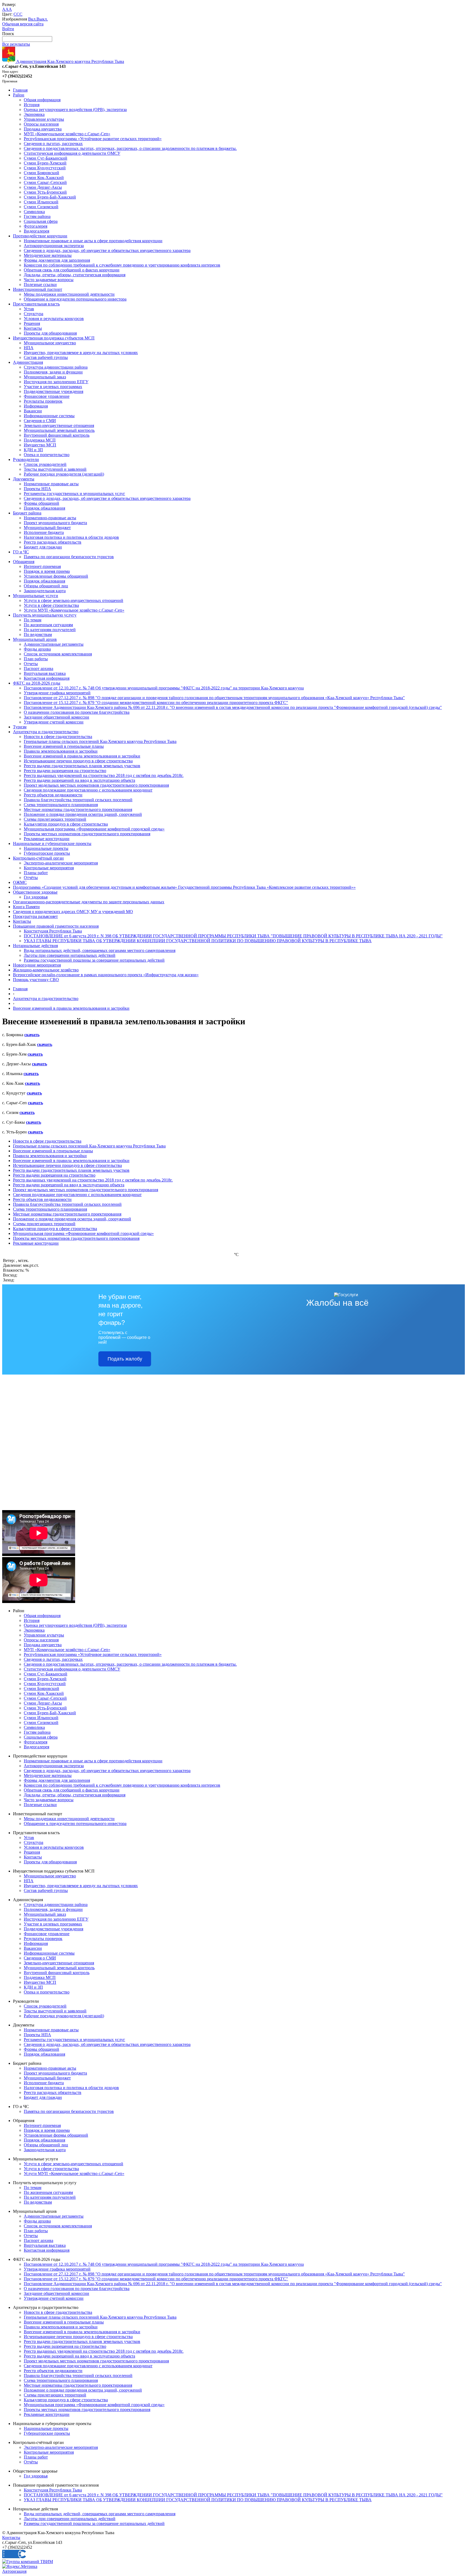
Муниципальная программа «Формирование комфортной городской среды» (94, 829)
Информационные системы (49, 416)
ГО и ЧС (21, 552)
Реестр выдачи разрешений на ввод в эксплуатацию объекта (79, 780)
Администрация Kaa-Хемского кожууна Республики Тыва (70, 61)
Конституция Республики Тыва (53, 931)
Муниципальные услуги (36, 596)
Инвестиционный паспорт (38, 289)
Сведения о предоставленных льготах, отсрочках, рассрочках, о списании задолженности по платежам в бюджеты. (130, 148)
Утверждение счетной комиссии (54, 722)
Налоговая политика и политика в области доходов (71, 537)
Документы (24, 479)
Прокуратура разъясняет (35, 916)
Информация (36, 406)
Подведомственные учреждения (54, 391)
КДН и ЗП (33, 450)
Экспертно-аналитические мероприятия (61, 863)
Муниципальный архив (35, 639)
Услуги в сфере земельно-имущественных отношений (74, 600)
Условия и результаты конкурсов (54, 319)
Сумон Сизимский (41, 207)
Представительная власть (36, 304)
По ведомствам (38, 634)
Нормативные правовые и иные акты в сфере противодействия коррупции (93, 241)
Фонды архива (37, 649)
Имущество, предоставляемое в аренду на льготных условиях (81, 353)
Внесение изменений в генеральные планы (64, 746)
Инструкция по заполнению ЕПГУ (56, 382)
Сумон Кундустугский (45, 168)
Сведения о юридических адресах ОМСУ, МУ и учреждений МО (73, 912)
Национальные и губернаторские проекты (52, 843)
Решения (32, 323)
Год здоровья (36, 897)
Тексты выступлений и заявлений (55, 469)
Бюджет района (27, 513)
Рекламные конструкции (47, 839)
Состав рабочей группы (46, 357)
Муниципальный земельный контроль (59, 430)
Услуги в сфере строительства (51, 605)
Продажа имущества (43, 129)
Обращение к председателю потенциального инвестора (75, 299)
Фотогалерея (36, 226)
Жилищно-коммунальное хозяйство (46, 970)
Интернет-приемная (42, 566)
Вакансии (33, 411)
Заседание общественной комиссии (56, 717)
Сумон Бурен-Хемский (45, 163)
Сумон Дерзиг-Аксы (43, 187)
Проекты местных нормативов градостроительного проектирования (87, 834)
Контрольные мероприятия (49, 868)
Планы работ (36, 873)
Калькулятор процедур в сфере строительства (66, 824)
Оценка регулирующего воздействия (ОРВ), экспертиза (75, 110)
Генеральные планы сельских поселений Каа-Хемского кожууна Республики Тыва (100, 741)
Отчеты (31, 664)
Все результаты (16, 44)
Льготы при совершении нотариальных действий (70, 955)
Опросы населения (41, 124)
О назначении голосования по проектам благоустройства (77, 712)
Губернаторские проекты (47, 853)
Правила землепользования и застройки (61, 751)
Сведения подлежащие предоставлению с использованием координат (88, 790)
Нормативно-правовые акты (50, 518)
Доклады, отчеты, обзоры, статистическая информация (75, 275)
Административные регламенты (54, 644)
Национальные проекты (46, 848)
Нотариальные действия (35, 946)
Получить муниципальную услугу (45, 615)
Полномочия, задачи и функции (53, 372)
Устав (29, 309)
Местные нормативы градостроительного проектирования (78, 809)
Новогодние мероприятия (37, 965)
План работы (36, 659)
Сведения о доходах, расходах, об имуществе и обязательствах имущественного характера (107, 250)
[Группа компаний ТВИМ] (28, 2562)
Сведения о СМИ (40, 421)
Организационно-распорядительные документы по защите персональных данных (89, 902)
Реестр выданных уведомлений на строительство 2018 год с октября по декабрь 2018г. (104, 775)
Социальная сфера (41, 221)
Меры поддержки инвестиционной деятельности (69, 294)
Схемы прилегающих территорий (55, 819)
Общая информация (42, 100)
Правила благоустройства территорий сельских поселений (78, 800)
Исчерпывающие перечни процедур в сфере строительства (78, 761)
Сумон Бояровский (41, 173)
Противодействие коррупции (40, 236)
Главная (20, 90)
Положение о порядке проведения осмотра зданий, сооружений (83, 814)
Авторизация (14, 2571)
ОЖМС (20, 882)
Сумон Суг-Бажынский (46, 158)
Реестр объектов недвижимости (53, 795)
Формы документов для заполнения (57, 260)
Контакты (33, 328)
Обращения (24, 562)
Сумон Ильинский (41, 202)
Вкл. (32, 19)
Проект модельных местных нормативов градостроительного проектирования (96, 785)
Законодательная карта (45, 591)
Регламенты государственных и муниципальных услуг (74, 494)
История (32, 105)
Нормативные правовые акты (51, 484)
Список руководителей (45, 464)
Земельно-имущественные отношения (59, 425)
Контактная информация (47, 678)
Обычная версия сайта (23, 24)
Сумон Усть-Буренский (45, 192)
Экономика (34, 114)
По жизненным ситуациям (48, 625)
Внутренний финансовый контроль (57, 435)
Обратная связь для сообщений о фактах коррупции (72, 270)
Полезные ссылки (40, 284)
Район (19, 95)
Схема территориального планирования (61, 805)
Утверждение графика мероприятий (57, 693)
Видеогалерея (36, 231)
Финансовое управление (47, 396)
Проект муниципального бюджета (55, 523)
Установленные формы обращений (56, 576)
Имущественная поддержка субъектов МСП (54, 338)
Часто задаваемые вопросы (49, 280)
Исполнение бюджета (44, 532)
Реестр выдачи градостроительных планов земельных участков (82, 766)
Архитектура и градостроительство (46, 732)
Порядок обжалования (44, 508)
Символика (34, 212)
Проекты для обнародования (50, 333)
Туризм (20, 727)
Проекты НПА (37, 489)
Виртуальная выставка (45, 673)
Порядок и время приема (47, 571)
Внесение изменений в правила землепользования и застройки (82, 756)
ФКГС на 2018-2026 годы (37, 683)
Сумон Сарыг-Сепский (45, 182)
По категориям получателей (50, 630)
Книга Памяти (26, 907)
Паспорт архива (39, 669)
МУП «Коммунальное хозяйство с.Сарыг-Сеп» (67, 134)
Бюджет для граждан (43, 547)
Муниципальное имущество (50, 343)
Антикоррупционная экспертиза (54, 246)
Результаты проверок (43, 401)
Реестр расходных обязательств (53, 542)
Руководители (26, 459)
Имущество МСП (40, 445)
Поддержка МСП (40, 440)
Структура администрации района (56, 367)
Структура (34, 314)
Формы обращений (41, 503)
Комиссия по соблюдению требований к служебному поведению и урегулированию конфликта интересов (122, 265)
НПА (29, 348)
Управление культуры (44, 119)
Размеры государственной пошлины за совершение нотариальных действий (94, 960)
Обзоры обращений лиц (46, 586)
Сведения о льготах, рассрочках (53, 144)
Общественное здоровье (35, 892)
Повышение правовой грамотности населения (56, 926)
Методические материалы (48, 255)
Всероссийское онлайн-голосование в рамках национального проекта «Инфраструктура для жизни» (106, 975)
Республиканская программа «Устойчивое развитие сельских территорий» (93, 139)
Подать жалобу (125, 1359)
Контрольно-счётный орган (38, 858)
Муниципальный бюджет (47, 528)
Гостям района (37, 216)
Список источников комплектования (58, 654)
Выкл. (42, 19)
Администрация (28, 362)
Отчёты (31, 878)
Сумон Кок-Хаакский (44, 178)
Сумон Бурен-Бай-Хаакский (50, 197)
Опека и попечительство (47, 455)
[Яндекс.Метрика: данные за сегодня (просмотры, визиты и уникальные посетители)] (20, 2567)
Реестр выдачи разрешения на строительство (65, 771)
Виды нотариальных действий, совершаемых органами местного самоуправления (100, 950)
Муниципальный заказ (45, 377)
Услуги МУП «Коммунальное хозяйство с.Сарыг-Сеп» (74, 610)
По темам (33, 620)
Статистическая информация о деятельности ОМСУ (72, 153)
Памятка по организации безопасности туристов (69, 557)
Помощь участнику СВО (36, 980)
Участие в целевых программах (53, 387)
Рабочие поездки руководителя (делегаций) (64, 474)
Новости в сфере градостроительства (58, 737)
